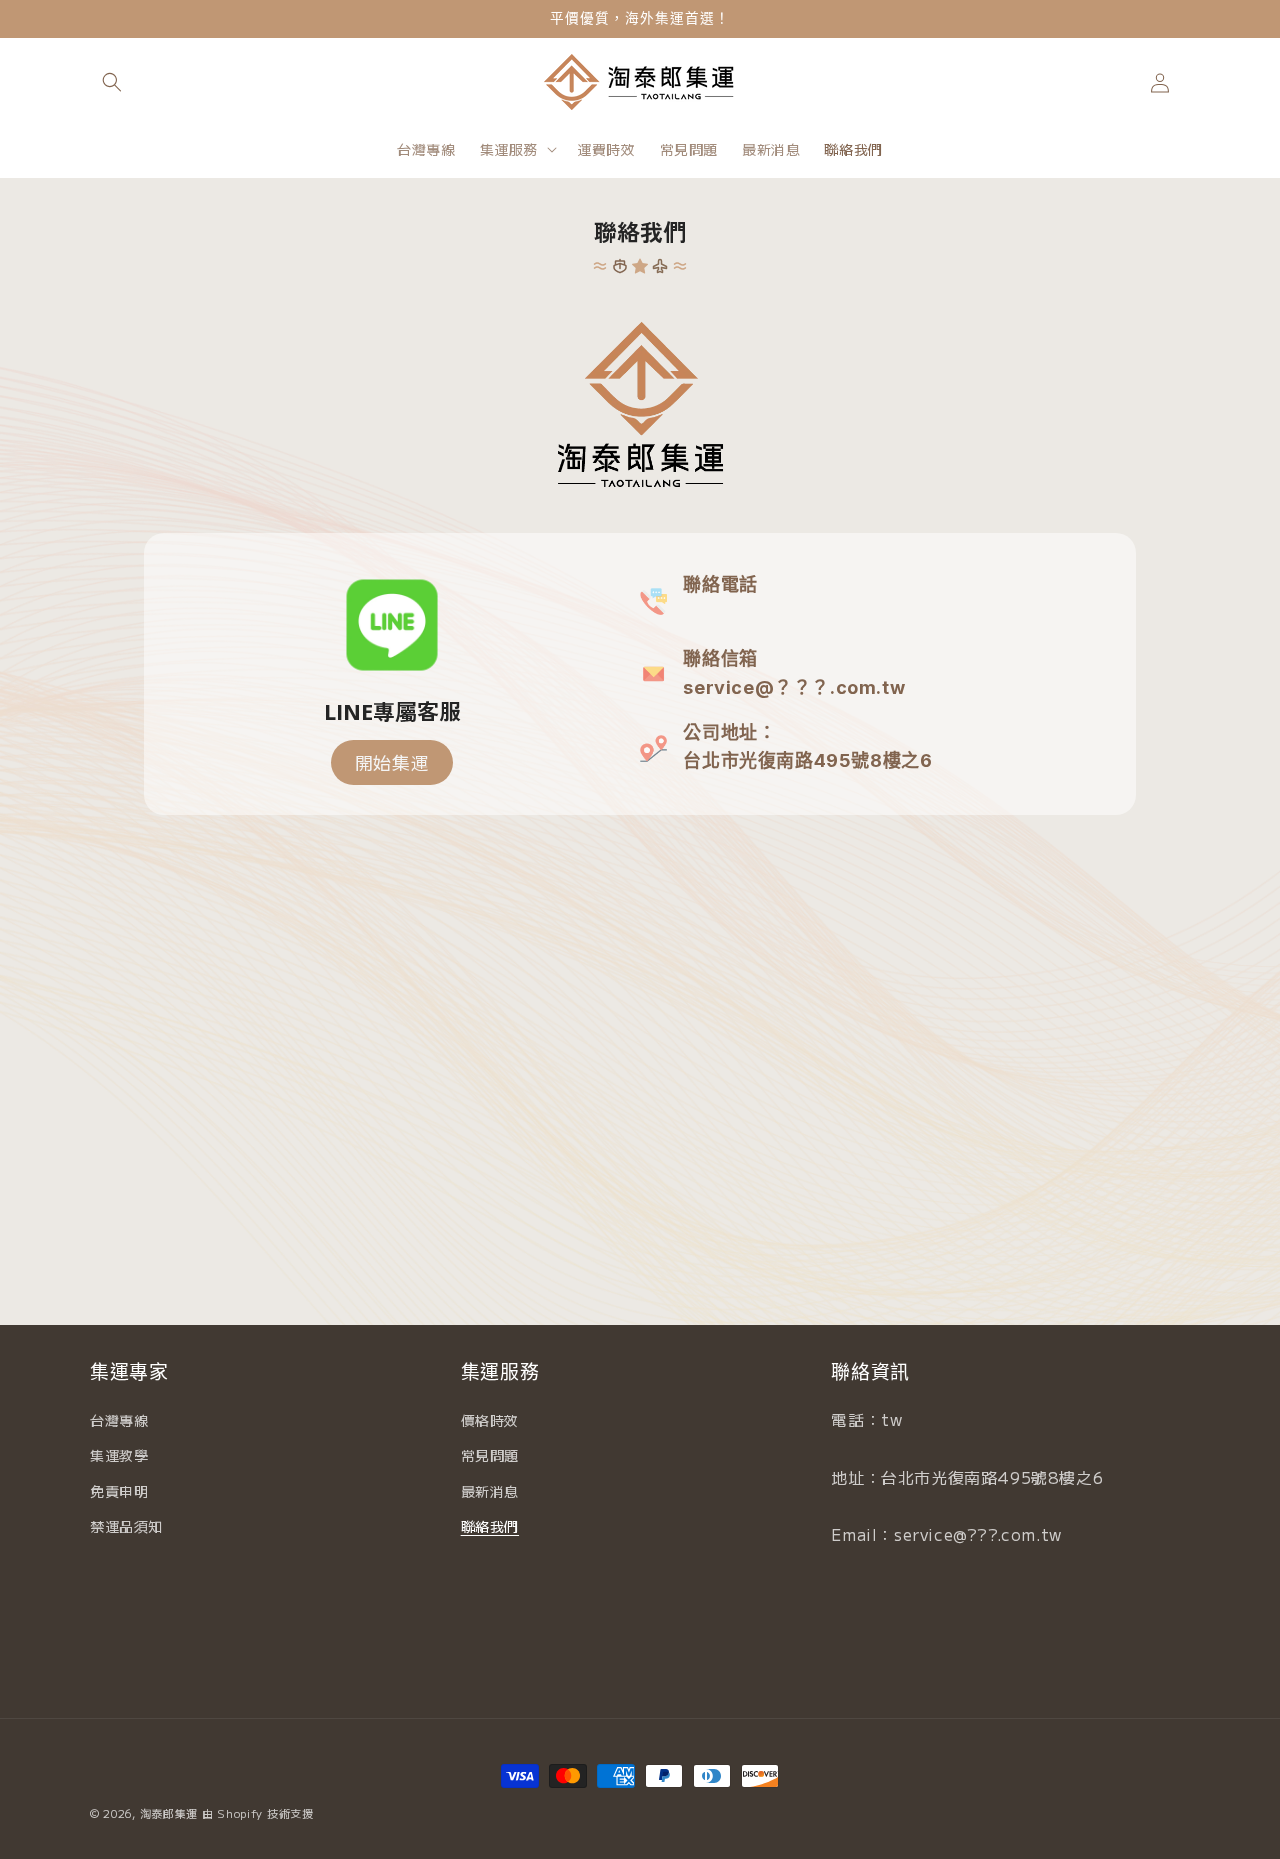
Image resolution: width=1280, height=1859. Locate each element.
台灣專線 (119, 1420)
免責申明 (119, 1491)
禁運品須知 (126, 1526)
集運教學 (119, 1455)
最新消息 (490, 1491)
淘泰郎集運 (169, 1813)
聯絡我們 (490, 1526)
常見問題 (490, 1455)
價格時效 (490, 1420)
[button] (112, 82)
